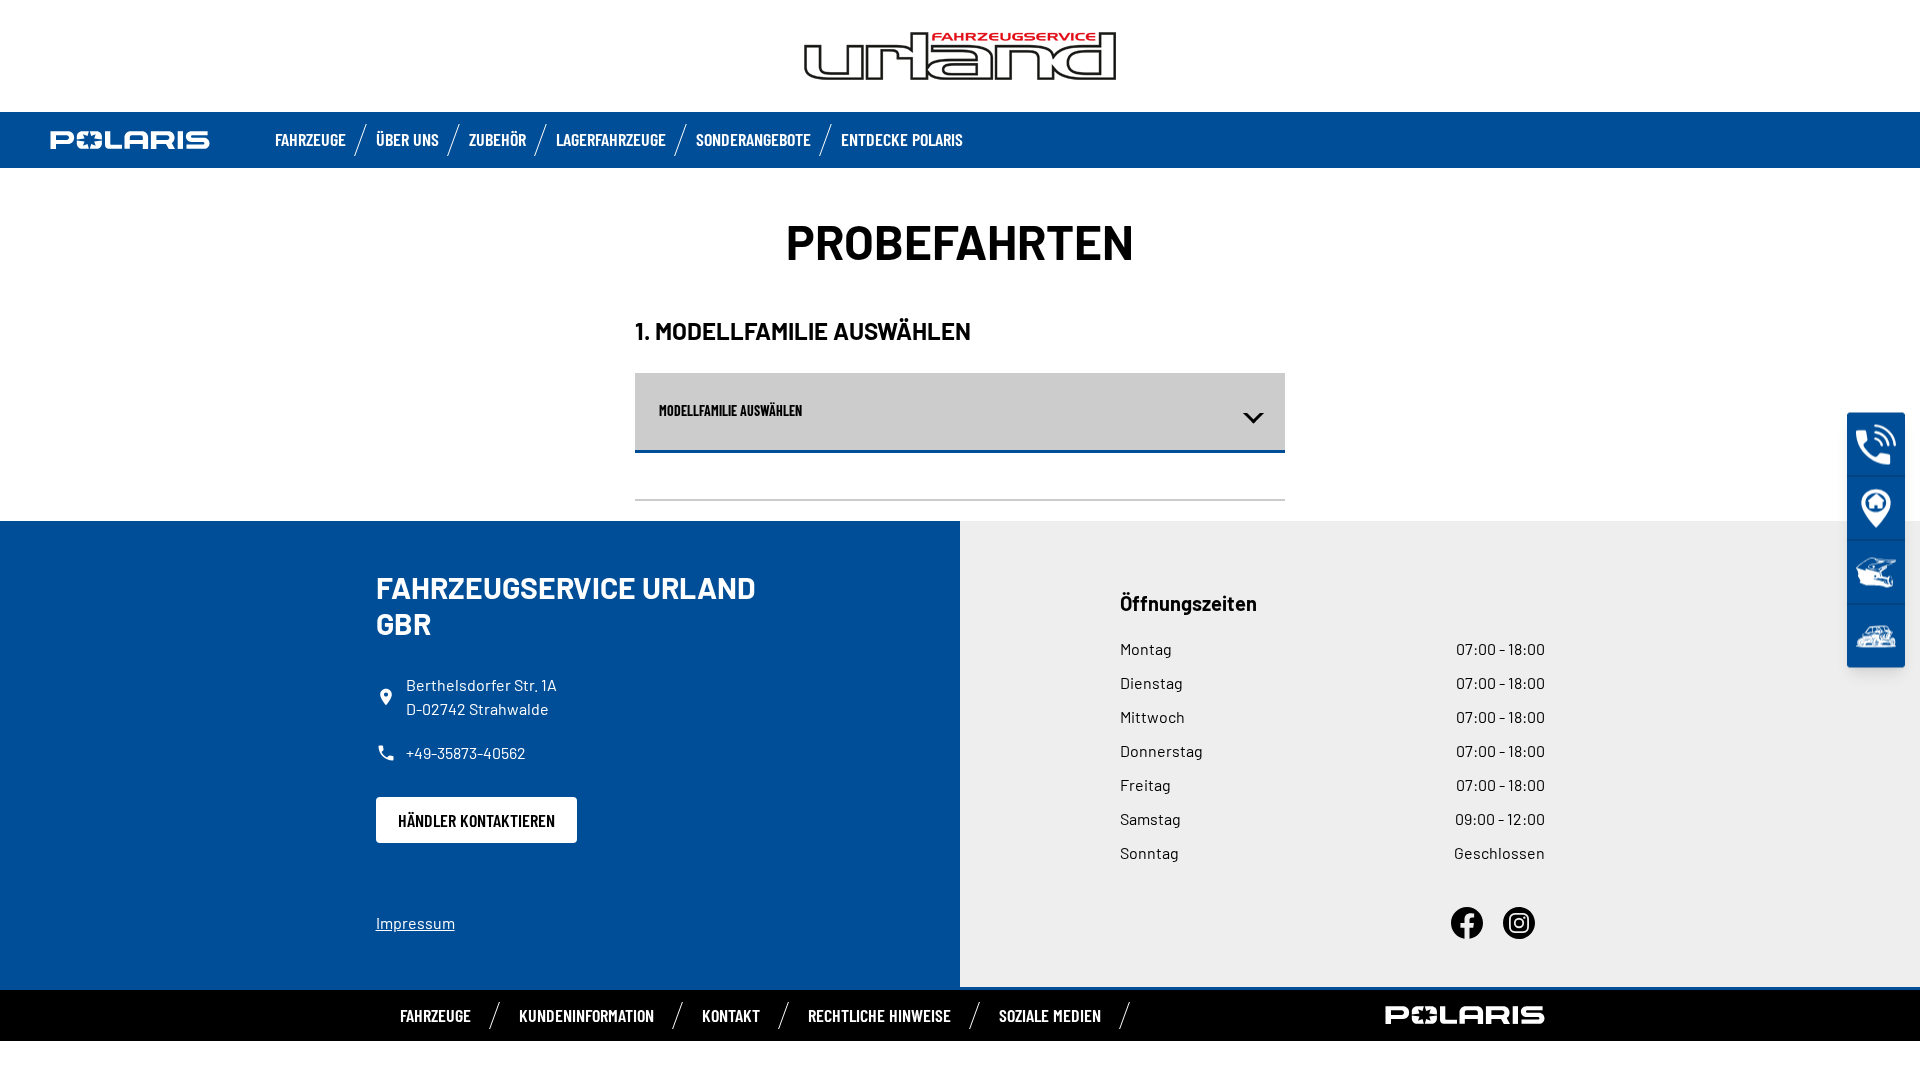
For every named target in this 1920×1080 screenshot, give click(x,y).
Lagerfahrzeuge (611, 139)
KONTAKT (731, 1015)
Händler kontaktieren (476, 820)
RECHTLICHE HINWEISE (879, 1015)
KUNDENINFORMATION (586, 1015)
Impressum (415, 922)
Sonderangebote (753, 139)
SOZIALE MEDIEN (1050, 1015)
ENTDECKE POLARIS (902, 139)
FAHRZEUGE (310, 139)
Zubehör (497, 139)
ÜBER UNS (407, 139)
